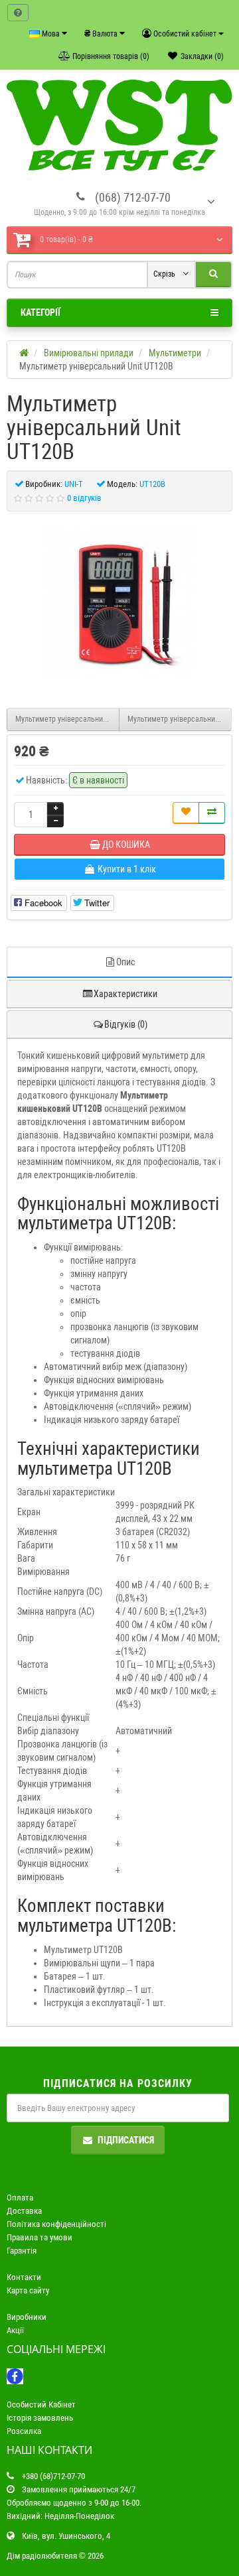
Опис (125, 962)
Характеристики (125, 994)
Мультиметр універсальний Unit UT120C (180, 719)
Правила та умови (40, 2237)
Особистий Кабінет (41, 2405)
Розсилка (24, 2431)
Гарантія (22, 2251)
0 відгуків (84, 498)
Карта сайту (28, 2290)
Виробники (27, 2317)
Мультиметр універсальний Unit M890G (67, 719)
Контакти (24, 2277)
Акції (15, 2330)
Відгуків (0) (126, 1024)
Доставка (24, 2211)
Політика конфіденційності (56, 2224)
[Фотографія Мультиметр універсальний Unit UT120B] (119, 603)
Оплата (20, 2198)
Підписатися (126, 2140)
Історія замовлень (40, 2418)
